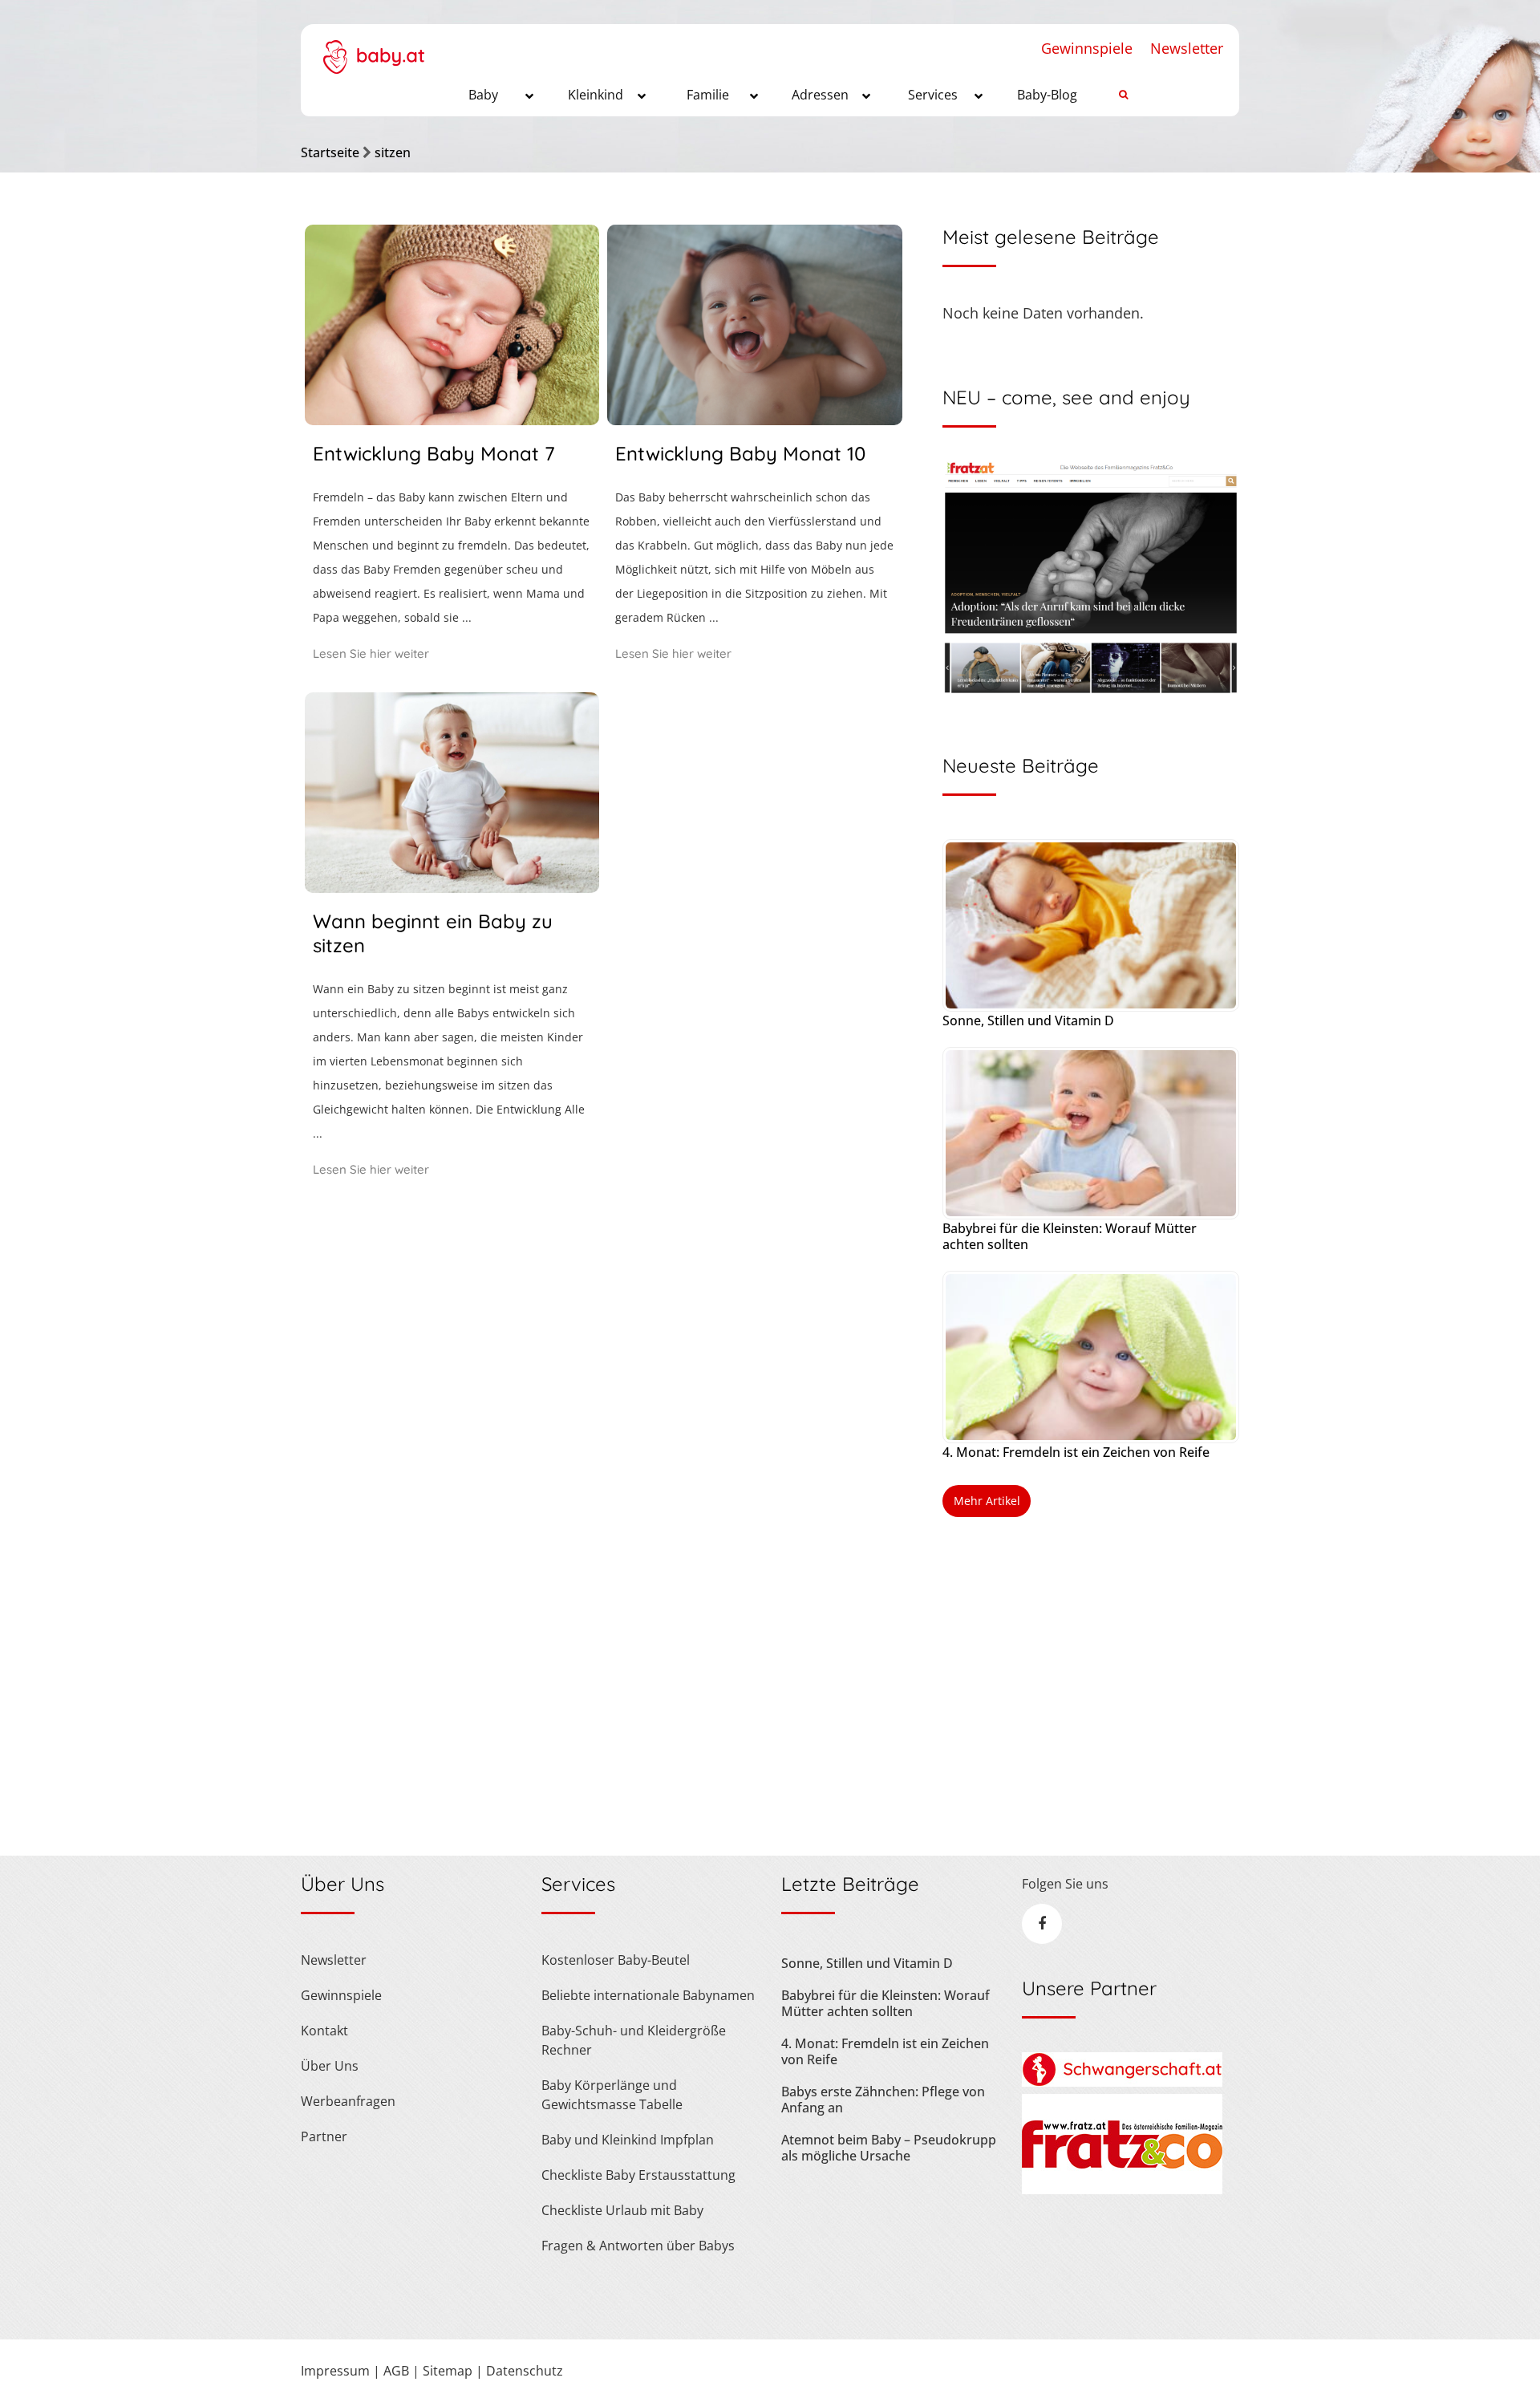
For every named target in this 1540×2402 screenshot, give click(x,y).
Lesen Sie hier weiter (371, 653)
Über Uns (330, 2066)
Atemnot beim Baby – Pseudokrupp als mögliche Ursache (889, 2148)
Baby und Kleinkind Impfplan (628, 2140)
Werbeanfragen (348, 2101)
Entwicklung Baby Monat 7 (434, 453)
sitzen (393, 152)
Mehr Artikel (987, 1501)
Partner (324, 2136)
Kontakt (324, 2031)
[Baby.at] (373, 49)
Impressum (335, 2371)
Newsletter (1187, 48)
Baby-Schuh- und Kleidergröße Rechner (634, 2040)
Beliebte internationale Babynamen (648, 1995)
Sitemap (448, 2371)
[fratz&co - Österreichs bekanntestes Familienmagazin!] (1122, 2189)
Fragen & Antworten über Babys (638, 2246)
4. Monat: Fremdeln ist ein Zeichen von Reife (1076, 1452)
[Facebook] (1042, 1924)
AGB (396, 2371)
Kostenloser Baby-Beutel (616, 1960)
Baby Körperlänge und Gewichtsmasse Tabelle (612, 2095)
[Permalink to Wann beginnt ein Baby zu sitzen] (452, 887)
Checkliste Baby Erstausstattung (638, 2175)
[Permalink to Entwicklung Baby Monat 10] (754, 420)
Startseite (330, 152)
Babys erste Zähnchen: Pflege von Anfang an (883, 2100)
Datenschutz (525, 2371)
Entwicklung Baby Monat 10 (740, 453)
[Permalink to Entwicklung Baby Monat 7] (452, 420)
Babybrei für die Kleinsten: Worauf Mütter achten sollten (1070, 1236)
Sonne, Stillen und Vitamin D (1028, 1020)
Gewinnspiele (1087, 48)
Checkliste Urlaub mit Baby (622, 2210)
